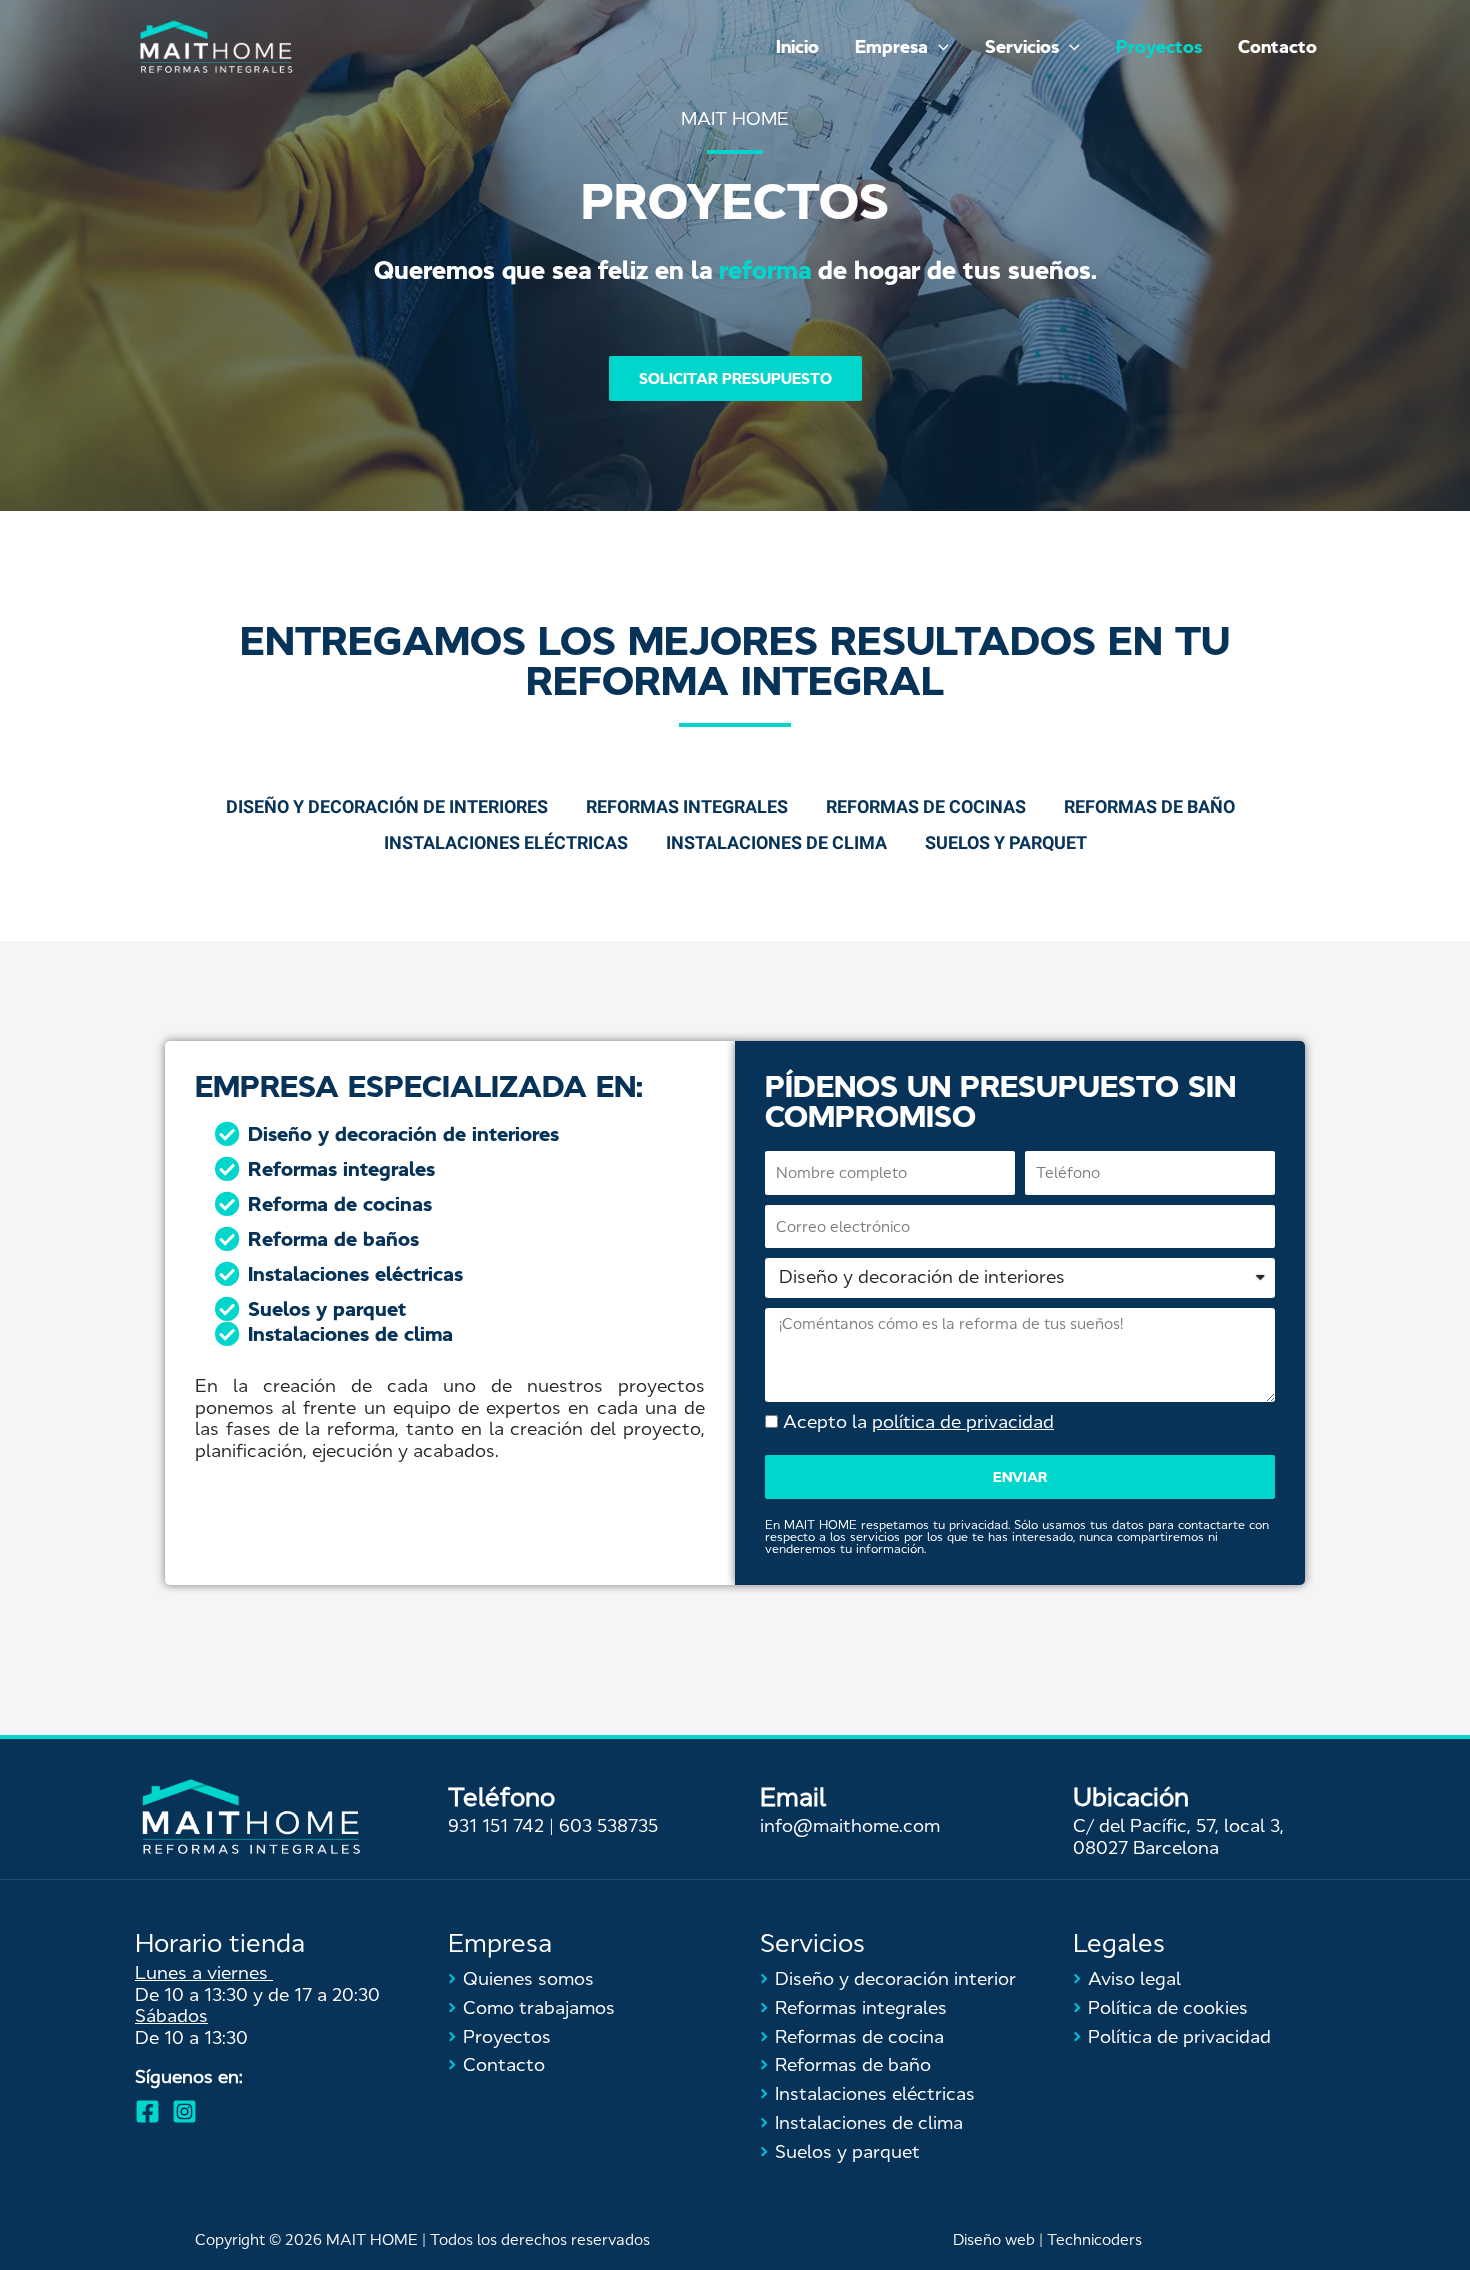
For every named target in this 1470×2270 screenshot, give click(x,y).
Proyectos (499, 2037)
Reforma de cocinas (340, 1204)
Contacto (496, 2065)
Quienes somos (521, 1979)
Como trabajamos (531, 2008)
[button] (735, 378)
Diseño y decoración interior (888, 1979)
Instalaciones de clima (350, 1334)
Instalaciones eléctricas (355, 1274)
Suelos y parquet (327, 1309)
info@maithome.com (850, 1826)
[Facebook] (147, 2111)
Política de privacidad (1172, 2037)
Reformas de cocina (852, 2037)
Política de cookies (1160, 2008)
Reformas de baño (845, 2065)
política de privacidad (963, 1422)
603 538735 (608, 1826)
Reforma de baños (333, 1239)
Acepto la (918, 1422)
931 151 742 (496, 1826)
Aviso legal (1127, 1979)
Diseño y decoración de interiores (403, 1134)
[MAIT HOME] (215, 46)
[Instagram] (184, 2111)
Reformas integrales (341, 1169)
